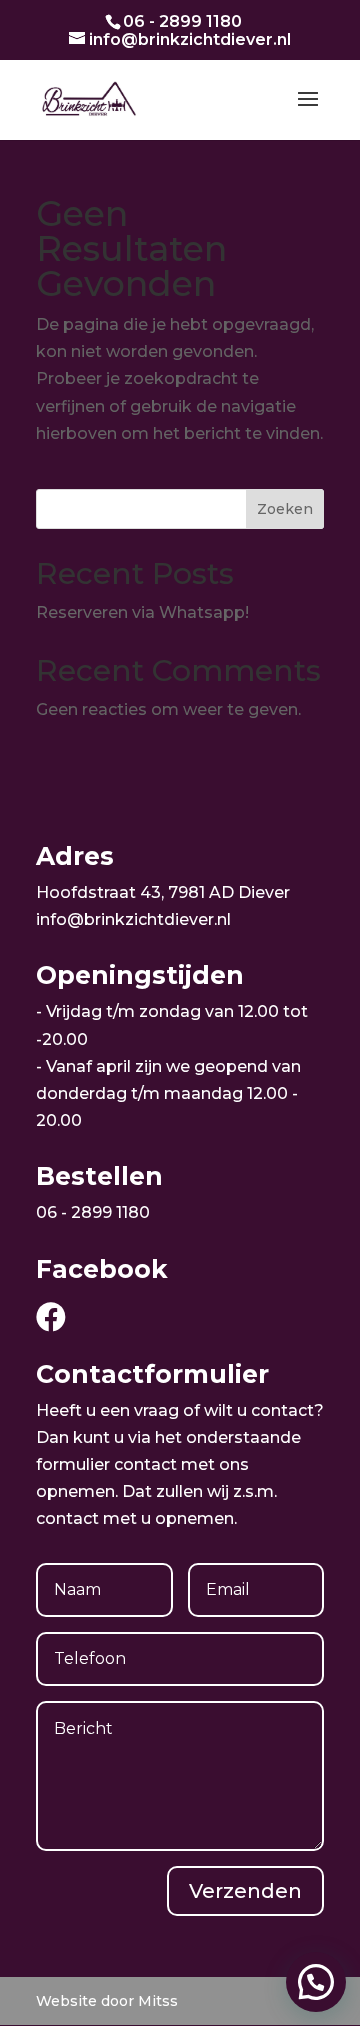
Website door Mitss (107, 2001)
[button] (316, 1982)
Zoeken (285, 509)
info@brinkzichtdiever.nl (133, 919)
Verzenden (245, 1891)
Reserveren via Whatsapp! (142, 612)
